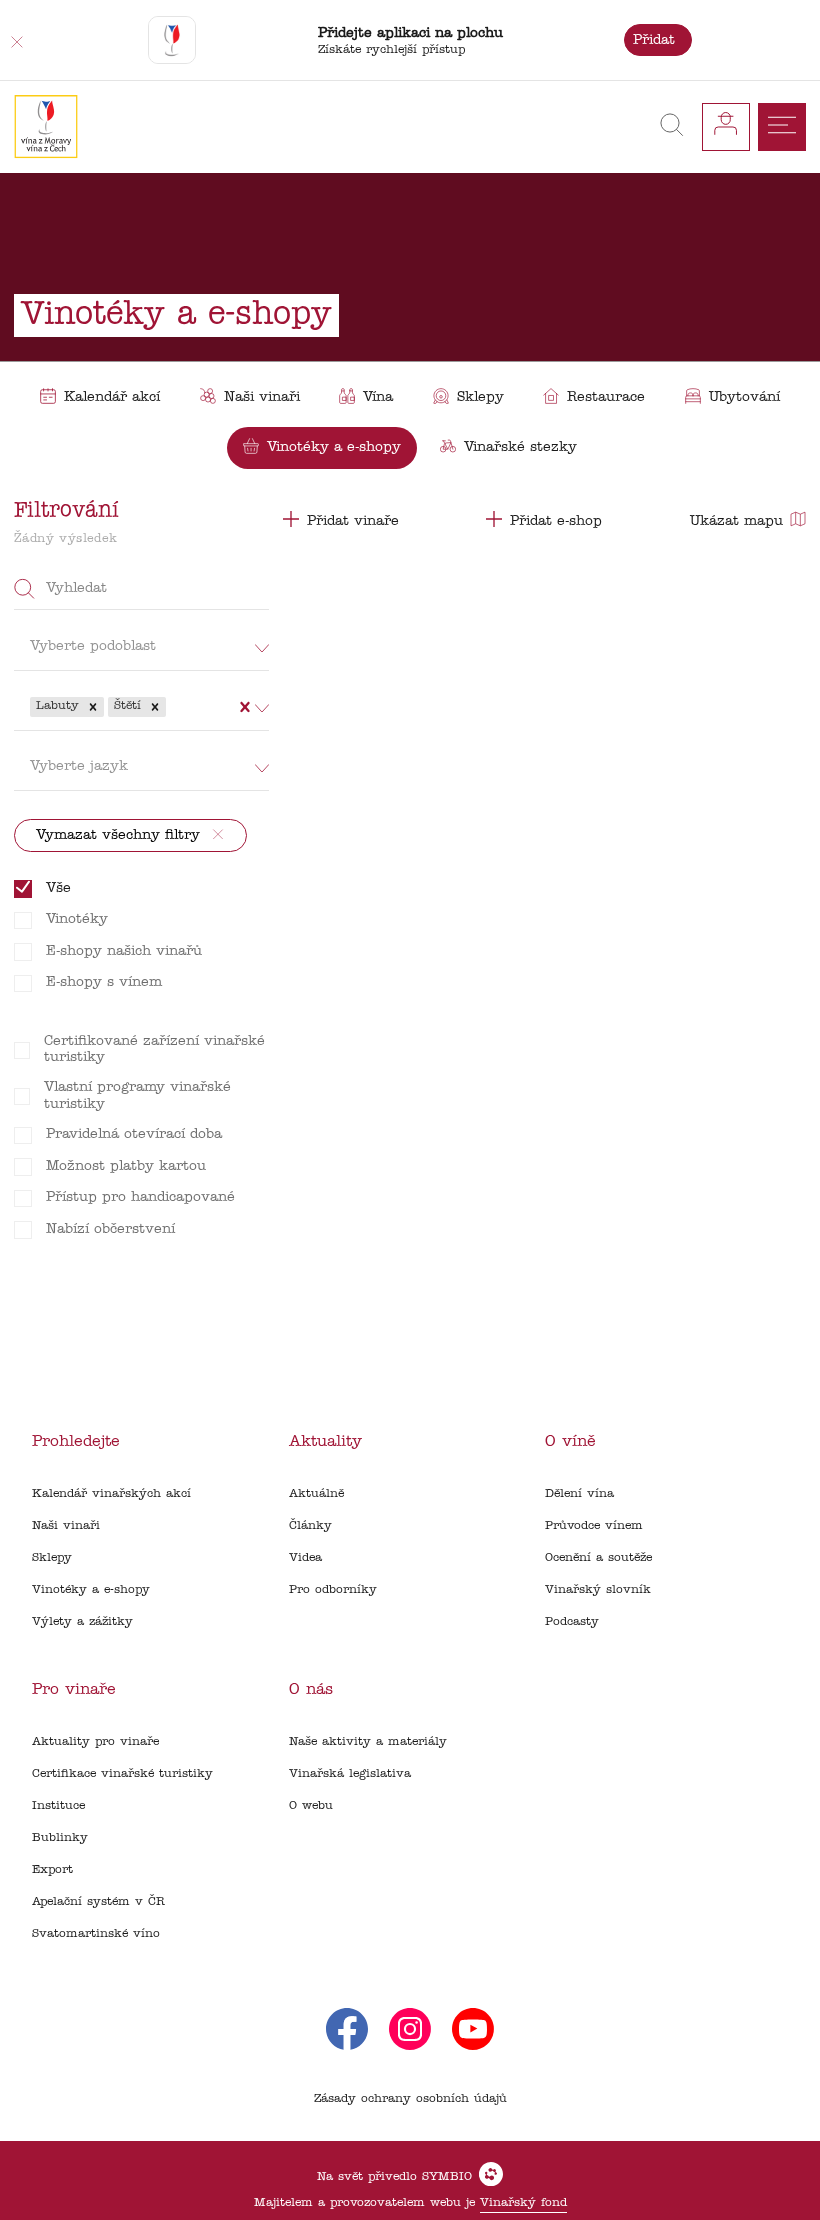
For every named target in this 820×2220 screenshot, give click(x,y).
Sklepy (52, 1558)
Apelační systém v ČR (98, 1902)
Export (52, 1870)
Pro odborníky (333, 1590)
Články (310, 1526)
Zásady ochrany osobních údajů (410, 2099)
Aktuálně (316, 1494)
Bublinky (60, 1838)
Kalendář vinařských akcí (111, 1494)
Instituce (58, 1806)
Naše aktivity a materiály (368, 1742)
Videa (305, 1558)
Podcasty (572, 1622)
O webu (311, 1806)
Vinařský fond (523, 2203)
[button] (93, 707)
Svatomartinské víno (96, 1934)
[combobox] (172, 707)
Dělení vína (579, 1494)
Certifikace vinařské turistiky (122, 1774)
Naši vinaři (66, 1526)
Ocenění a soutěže (598, 1558)
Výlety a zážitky (82, 1622)
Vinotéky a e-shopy (91, 1590)
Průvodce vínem (594, 1526)
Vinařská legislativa (350, 1774)
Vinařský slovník (598, 1590)
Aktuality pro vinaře (95, 1742)
